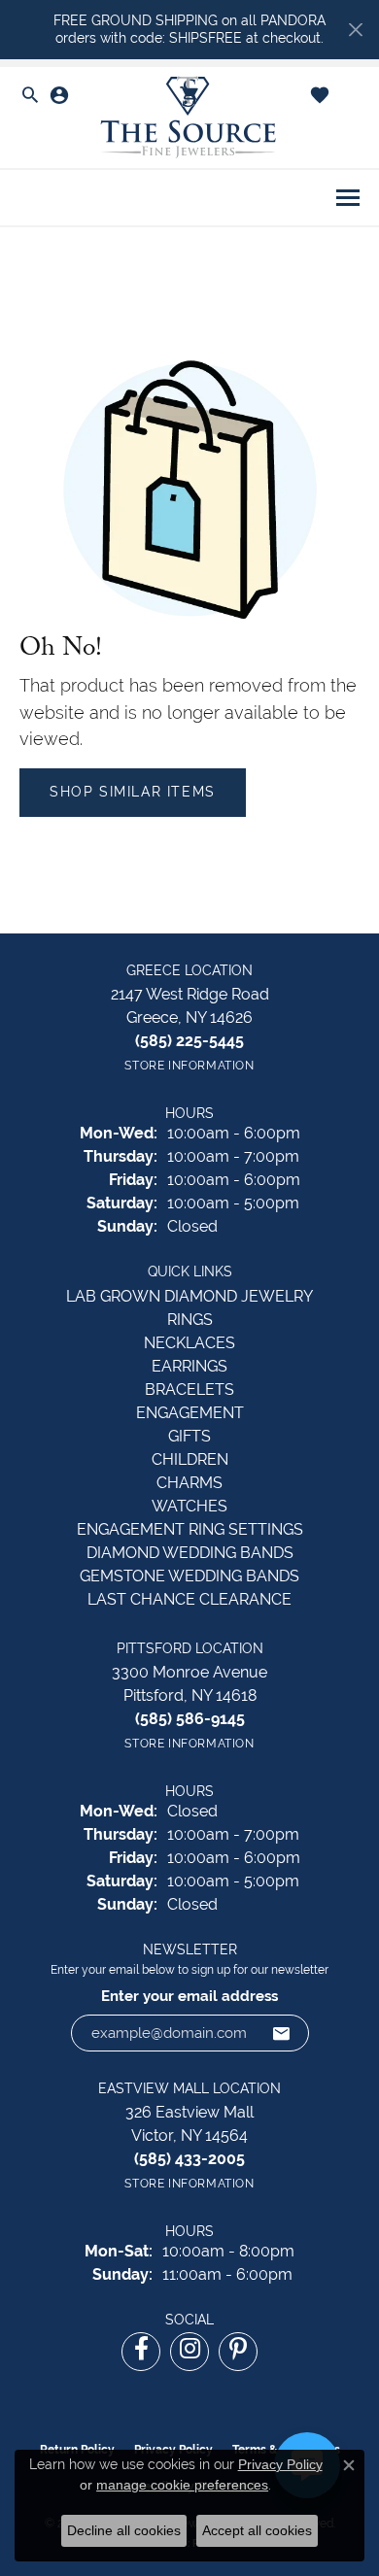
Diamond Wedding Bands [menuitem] (190, 1553)
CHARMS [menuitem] (189, 1483)
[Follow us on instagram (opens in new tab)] (189, 2352)
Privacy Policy (280, 2464)
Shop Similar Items (133, 792)
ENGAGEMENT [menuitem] (190, 1413)
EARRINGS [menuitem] (189, 1366)
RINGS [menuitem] (190, 1320)
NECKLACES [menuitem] (189, 1343)
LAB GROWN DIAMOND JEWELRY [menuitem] (189, 1296)
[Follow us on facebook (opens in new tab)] (141, 2352)
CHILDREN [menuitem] (190, 1459)
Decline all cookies (124, 2530)
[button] (30, 96)
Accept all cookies (257, 2530)
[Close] (355, 30)
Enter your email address (189, 1996)
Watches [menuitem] (189, 1506)
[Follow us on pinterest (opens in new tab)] (238, 2352)
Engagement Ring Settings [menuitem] (190, 1529)
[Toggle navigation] (348, 198)
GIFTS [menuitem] (189, 1436)
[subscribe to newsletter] (282, 2033)
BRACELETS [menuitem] (189, 1390)
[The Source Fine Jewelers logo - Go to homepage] (189, 118)
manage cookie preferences (182, 2485)
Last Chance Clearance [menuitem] (189, 1599)
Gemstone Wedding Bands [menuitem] (189, 1576)
